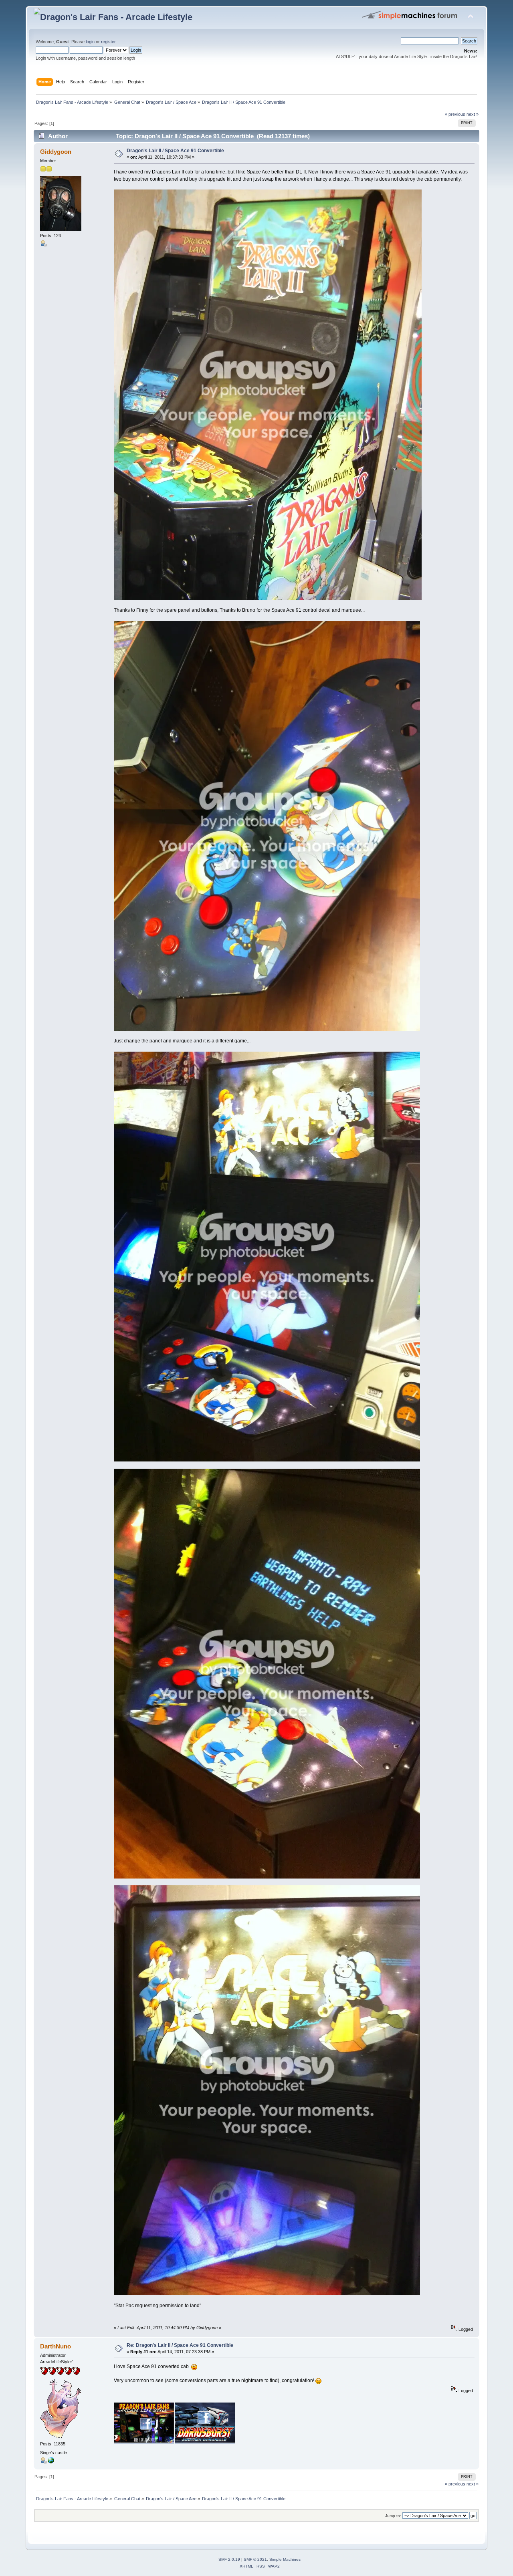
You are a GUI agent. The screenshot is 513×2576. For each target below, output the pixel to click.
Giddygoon (56, 152)
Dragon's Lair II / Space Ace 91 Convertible (175, 151)
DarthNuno (56, 2346)
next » (473, 114)
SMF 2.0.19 (229, 2559)
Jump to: (393, 2516)
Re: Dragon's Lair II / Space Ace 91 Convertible (180, 2345)
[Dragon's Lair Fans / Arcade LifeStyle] (51, 2462)
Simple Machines (285, 2559)
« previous (455, 114)
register (108, 42)
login (90, 42)
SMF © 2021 (255, 2559)
